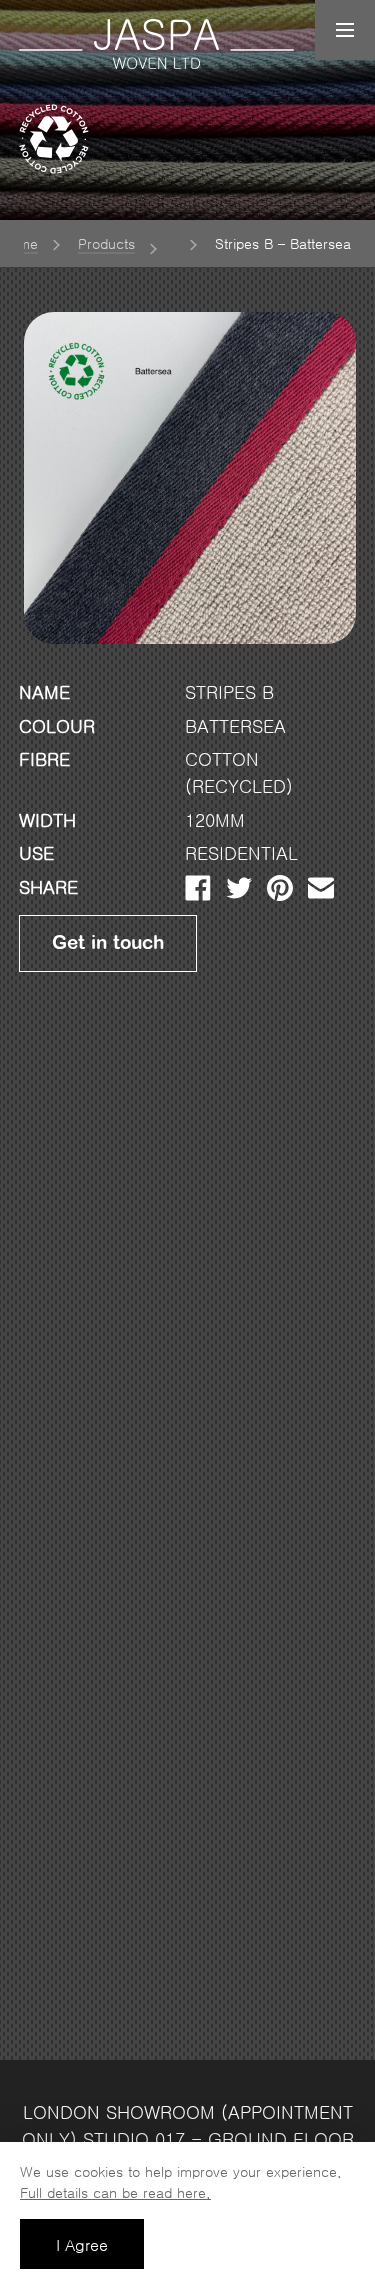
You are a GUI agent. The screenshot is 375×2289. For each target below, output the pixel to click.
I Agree (82, 2245)
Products (106, 244)
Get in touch (108, 943)
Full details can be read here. (115, 2193)
